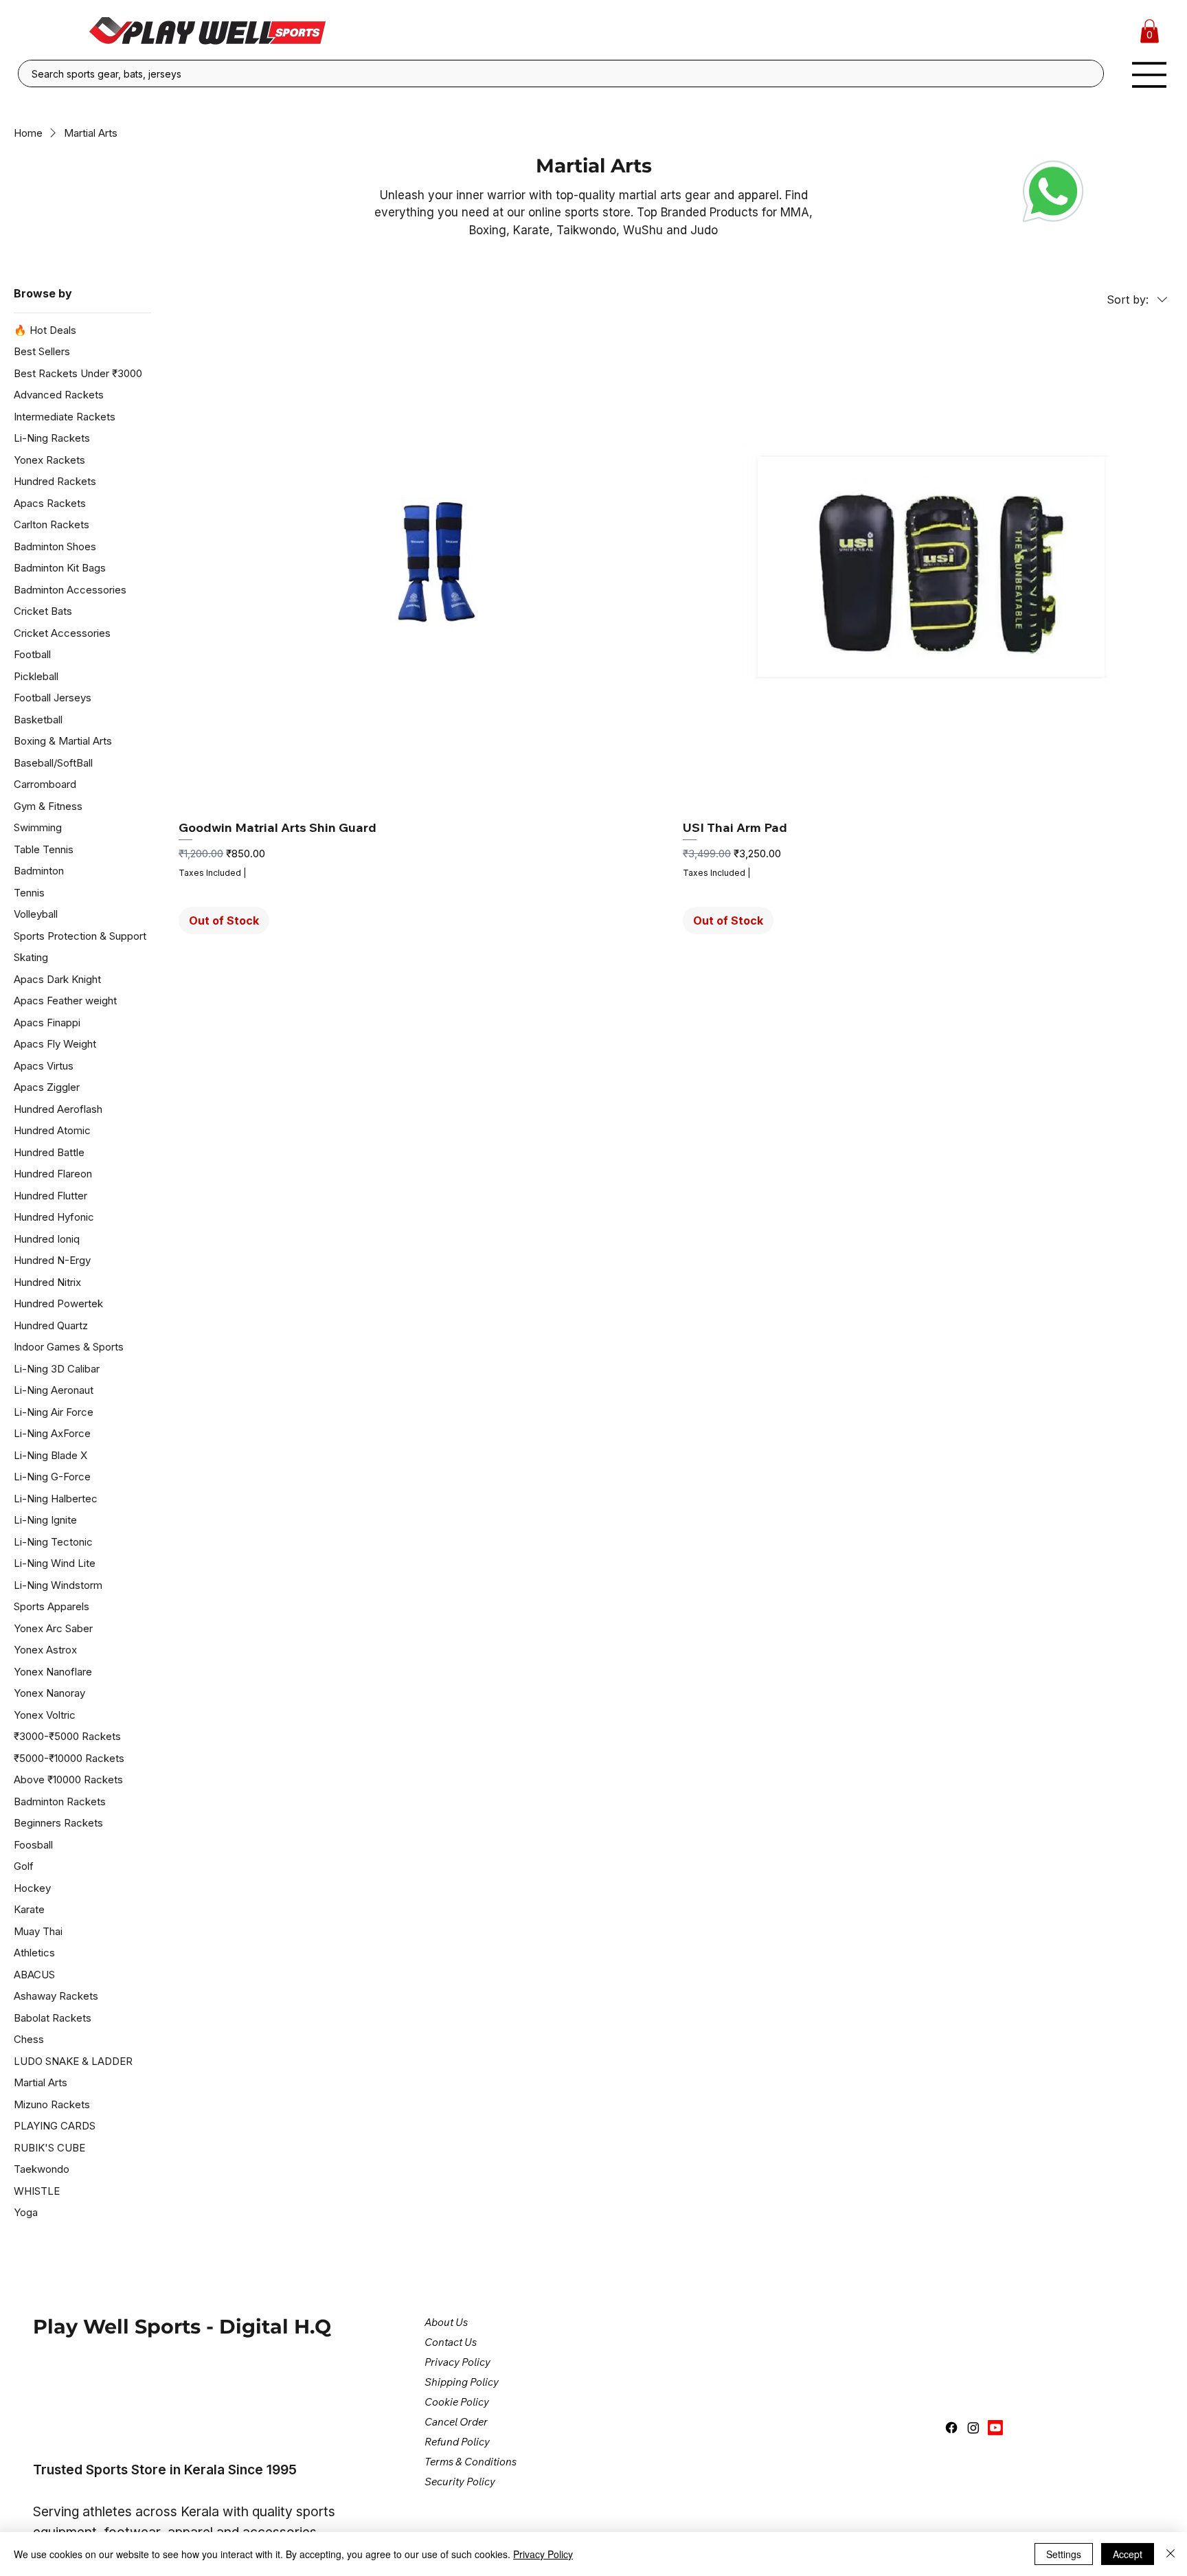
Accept (1128, 2554)
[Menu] (1150, 75)
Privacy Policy (543, 2554)
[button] (1150, 31)
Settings (1064, 2554)
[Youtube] (995, 2428)
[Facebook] (951, 2428)
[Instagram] (973, 2428)
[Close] (1171, 2554)
